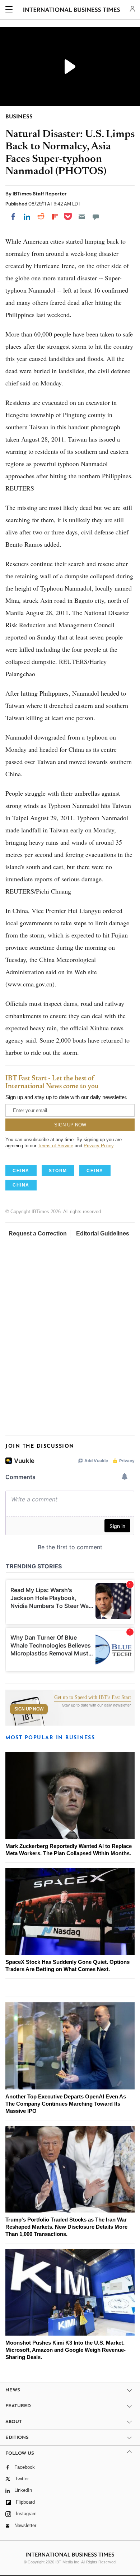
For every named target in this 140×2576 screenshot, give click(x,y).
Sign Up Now (29, 1709)
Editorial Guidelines (103, 1233)
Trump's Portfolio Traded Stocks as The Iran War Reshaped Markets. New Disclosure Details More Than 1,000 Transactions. (66, 2227)
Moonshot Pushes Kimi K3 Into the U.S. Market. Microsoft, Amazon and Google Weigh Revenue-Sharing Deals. (66, 2350)
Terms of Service (55, 1146)
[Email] (82, 217)
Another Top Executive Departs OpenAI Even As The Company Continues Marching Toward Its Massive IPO (66, 2104)
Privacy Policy (99, 1146)
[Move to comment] (96, 217)
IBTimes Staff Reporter (40, 194)
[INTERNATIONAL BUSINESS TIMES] (72, 11)
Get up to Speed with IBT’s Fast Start (93, 1698)
